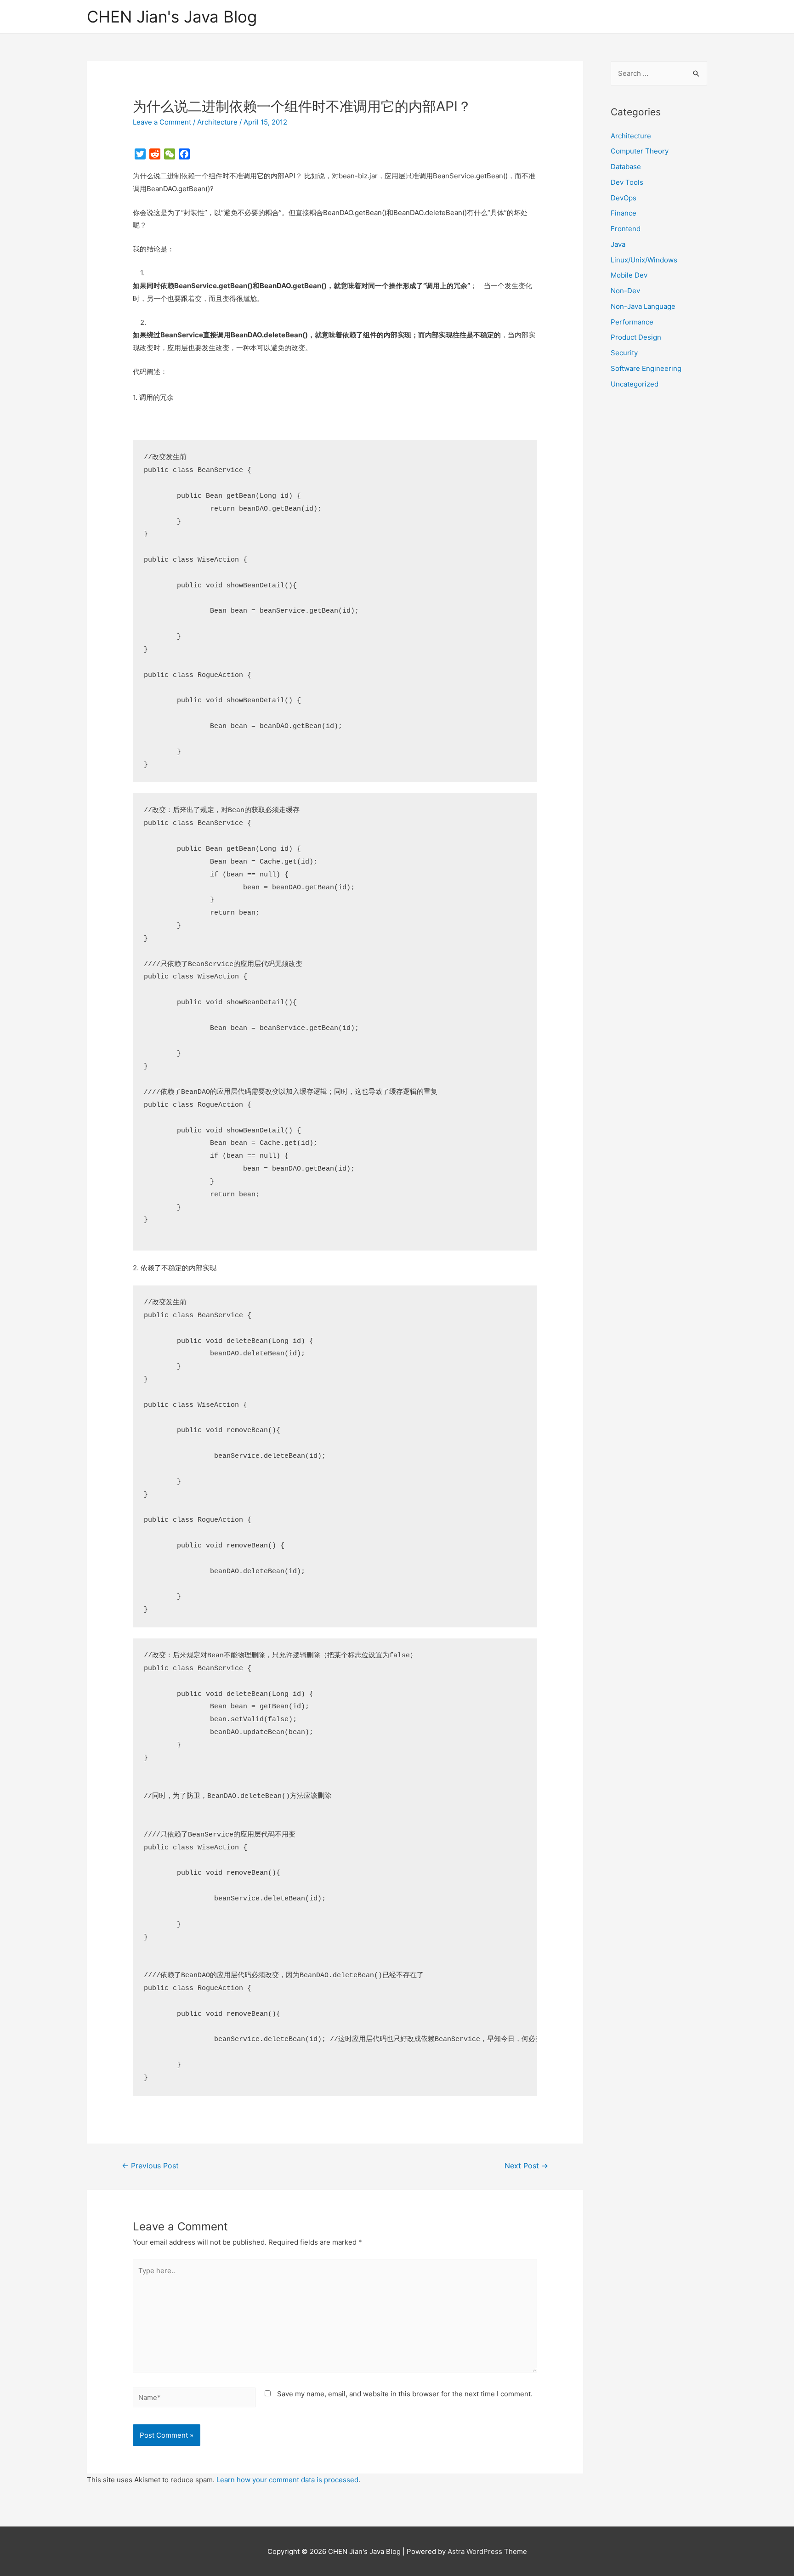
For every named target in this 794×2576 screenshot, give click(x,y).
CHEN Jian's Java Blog (172, 17)
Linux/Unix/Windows (644, 260)
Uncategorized (635, 384)
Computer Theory (640, 151)
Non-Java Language (643, 306)
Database (626, 167)
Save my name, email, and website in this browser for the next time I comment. (405, 2394)
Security (624, 353)
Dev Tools (627, 182)
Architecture (217, 122)
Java (618, 244)
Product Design (636, 337)
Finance (624, 213)
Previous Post (150, 2166)
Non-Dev (625, 291)
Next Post (526, 2166)
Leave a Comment (162, 122)
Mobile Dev (629, 275)
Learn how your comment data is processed (287, 2480)
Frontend (626, 229)
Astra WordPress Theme (487, 2551)
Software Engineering (646, 368)
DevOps (624, 198)
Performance (632, 322)
